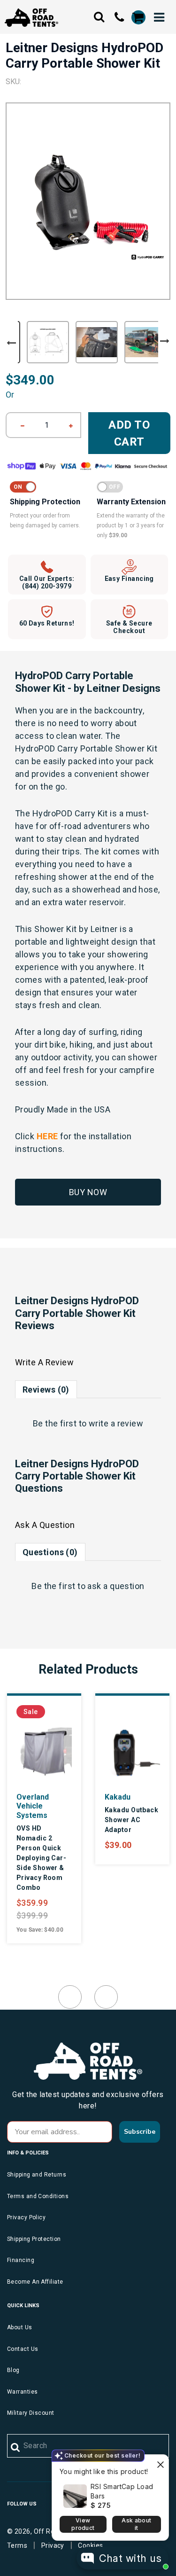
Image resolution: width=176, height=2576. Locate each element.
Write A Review (44, 1362)
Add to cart (129, 433)
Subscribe (140, 2132)
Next (165, 341)
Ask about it (136, 2524)
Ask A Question (45, 1525)
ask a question (116, 1586)
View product (83, 2524)
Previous (11, 343)
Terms (17, 2545)
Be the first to (88, 1423)
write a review (116, 1423)
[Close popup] (160, 2463)
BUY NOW (88, 1192)
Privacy (53, 2545)
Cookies (90, 2545)
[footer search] (16, 2448)
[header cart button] (138, 17)
